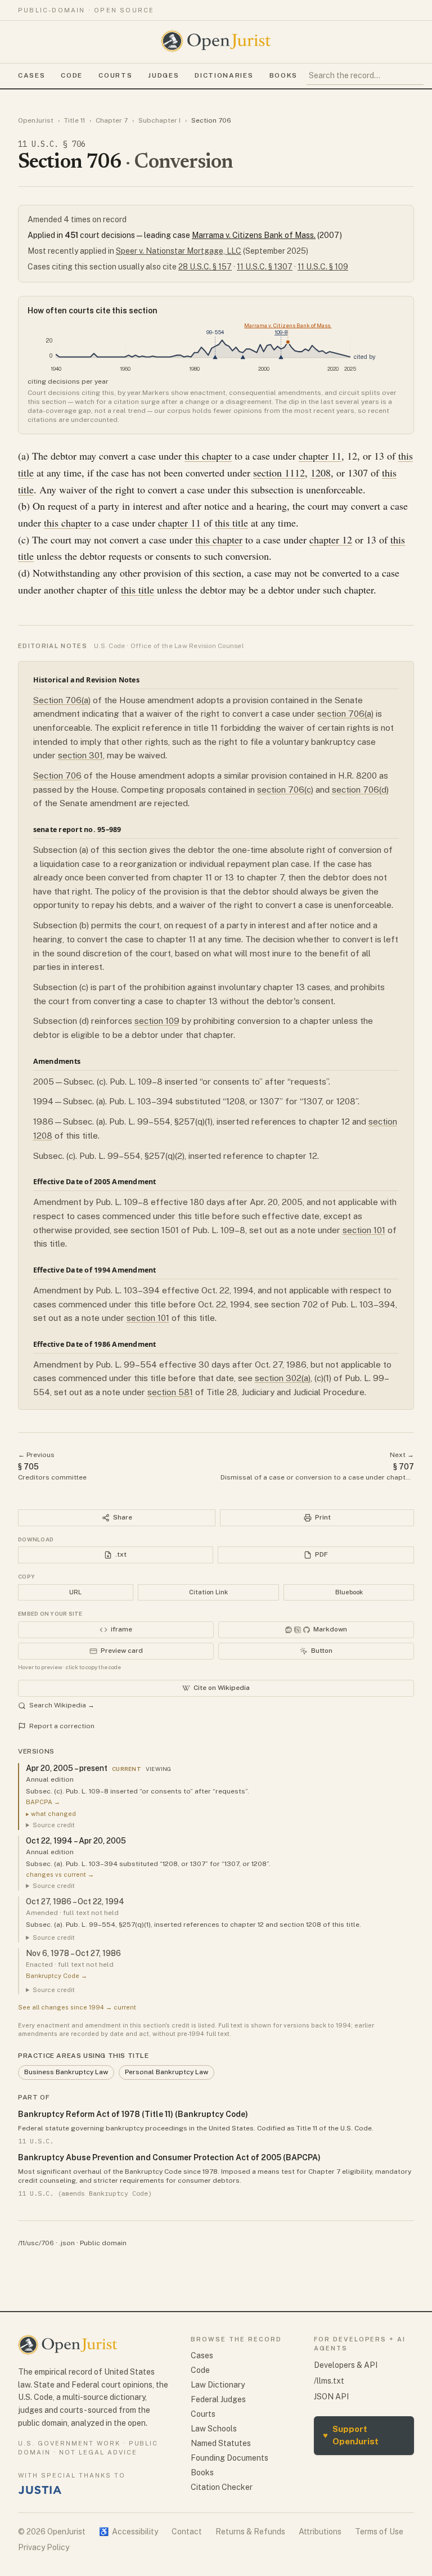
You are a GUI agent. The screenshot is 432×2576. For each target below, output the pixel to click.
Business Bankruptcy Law (66, 2072)
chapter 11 (320, 456)
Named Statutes (221, 2443)
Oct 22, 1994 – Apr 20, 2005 (76, 1841)
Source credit (54, 1825)
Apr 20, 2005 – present (67, 1768)
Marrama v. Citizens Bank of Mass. (254, 235)
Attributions (320, 2532)
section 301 (80, 755)
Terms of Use (379, 2532)
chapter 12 (331, 540)
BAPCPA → (43, 1802)
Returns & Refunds (250, 2532)
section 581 (170, 1392)
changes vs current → (60, 1874)
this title (231, 523)
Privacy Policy (44, 2547)
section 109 (157, 1021)
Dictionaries (224, 75)
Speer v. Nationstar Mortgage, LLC (179, 251)
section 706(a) (345, 714)
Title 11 (75, 120)
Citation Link (208, 1592)
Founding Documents (229, 2458)
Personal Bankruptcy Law (166, 2072)
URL (75, 1592)
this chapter (208, 456)
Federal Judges (218, 2399)
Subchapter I (159, 120)
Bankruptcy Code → (57, 1976)
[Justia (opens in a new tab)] (40, 2490)
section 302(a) (283, 1378)
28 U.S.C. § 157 (205, 267)
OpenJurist (36, 120)
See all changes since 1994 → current (77, 2007)
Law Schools (214, 2429)
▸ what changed (51, 1814)
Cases (31, 75)
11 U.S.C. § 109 (323, 267)
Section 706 (57, 776)
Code (72, 75)
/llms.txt (329, 2381)
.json (67, 2243)
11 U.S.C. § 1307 (265, 267)
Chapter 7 (112, 120)
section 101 (364, 1230)
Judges (163, 75)
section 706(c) (285, 790)
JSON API (331, 2397)
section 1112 (279, 473)
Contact (187, 2532)
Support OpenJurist (351, 2435)
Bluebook (349, 1592)
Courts (115, 75)
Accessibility (129, 2532)
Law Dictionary (218, 2385)
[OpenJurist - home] (216, 41)
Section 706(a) (62, 700)
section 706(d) (360, 790)
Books (283, 75)
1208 (321, 473)
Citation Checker (222, 2487)
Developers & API (346, 2365)
